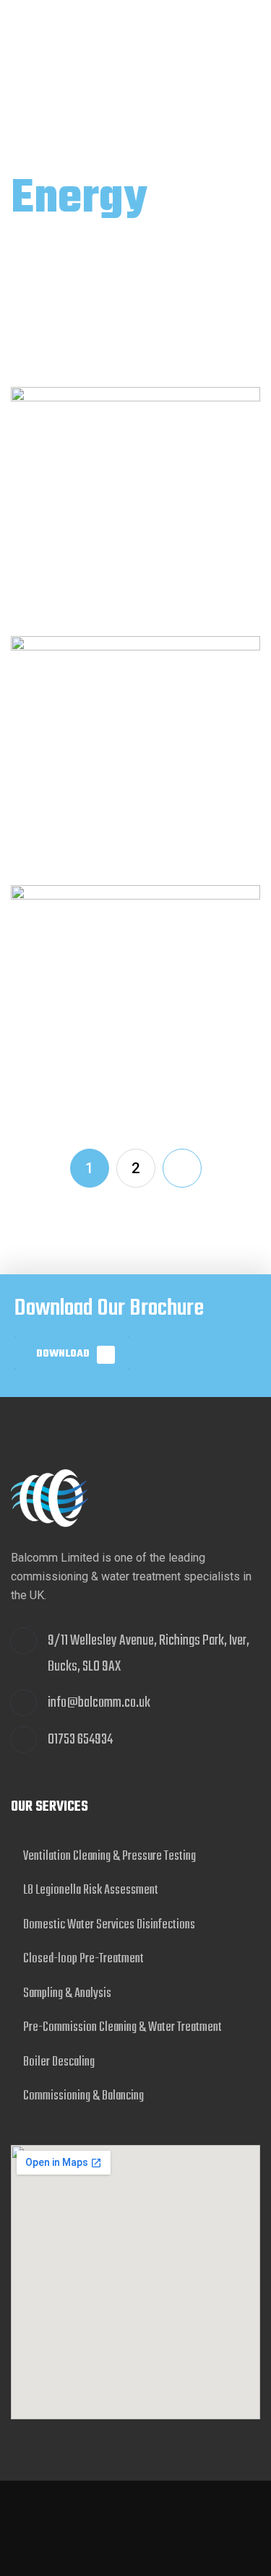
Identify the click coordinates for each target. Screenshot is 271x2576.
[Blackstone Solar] (135, 761)
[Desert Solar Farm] (135, 512)
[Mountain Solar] (135, 1010)
